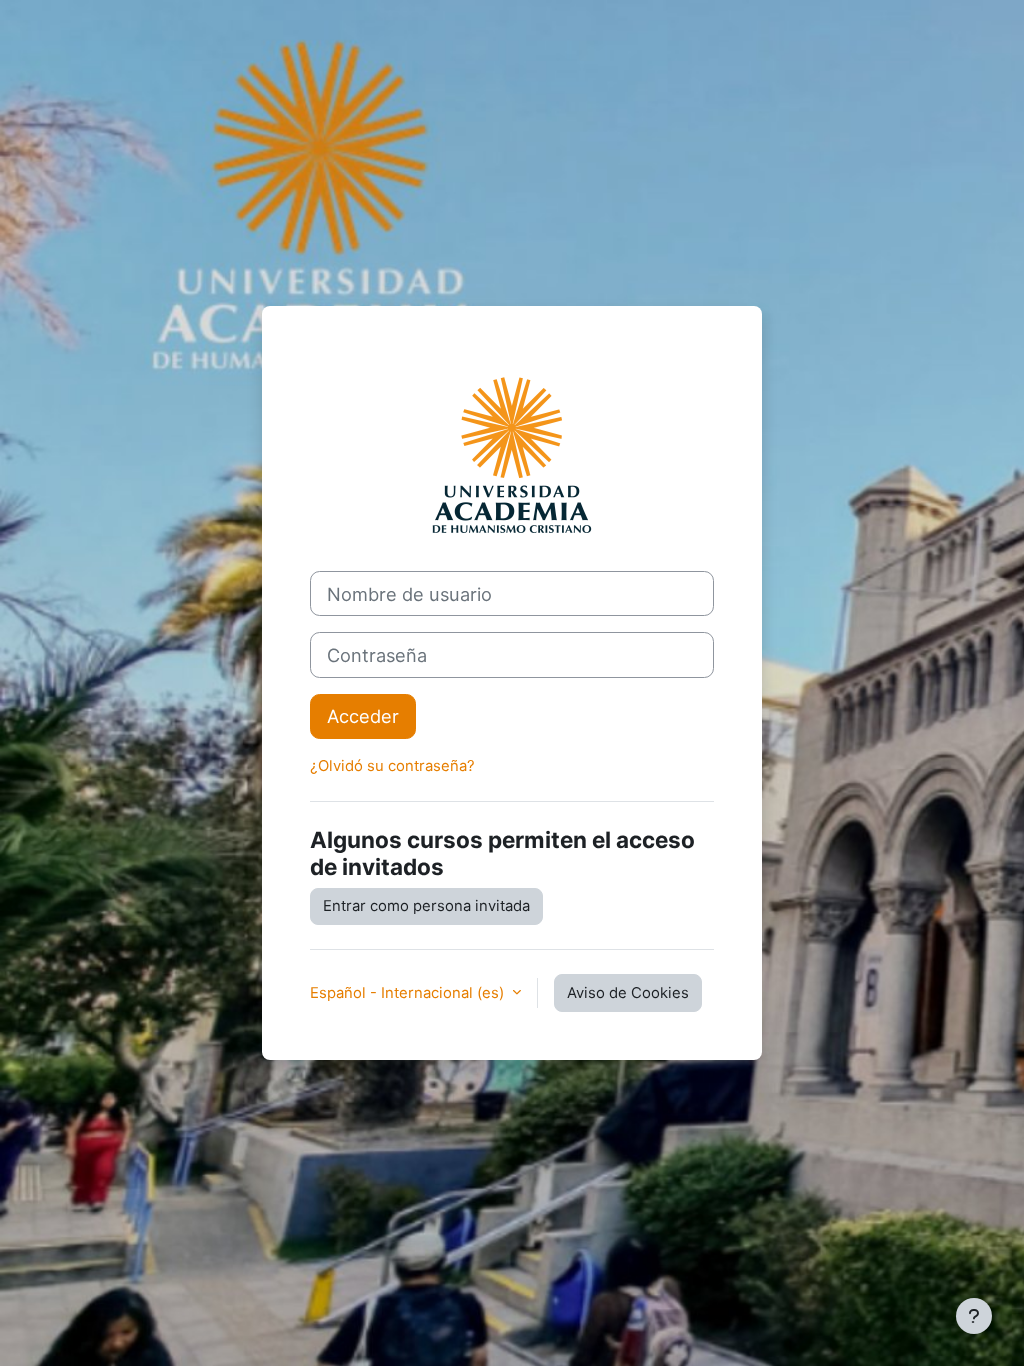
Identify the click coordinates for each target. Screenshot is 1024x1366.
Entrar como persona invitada (426, 906)
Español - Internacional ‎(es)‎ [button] (409, 993)
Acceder (363, 716)
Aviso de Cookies (628, 993)
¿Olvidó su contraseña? (392, 766)
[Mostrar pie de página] (974, 1316)
